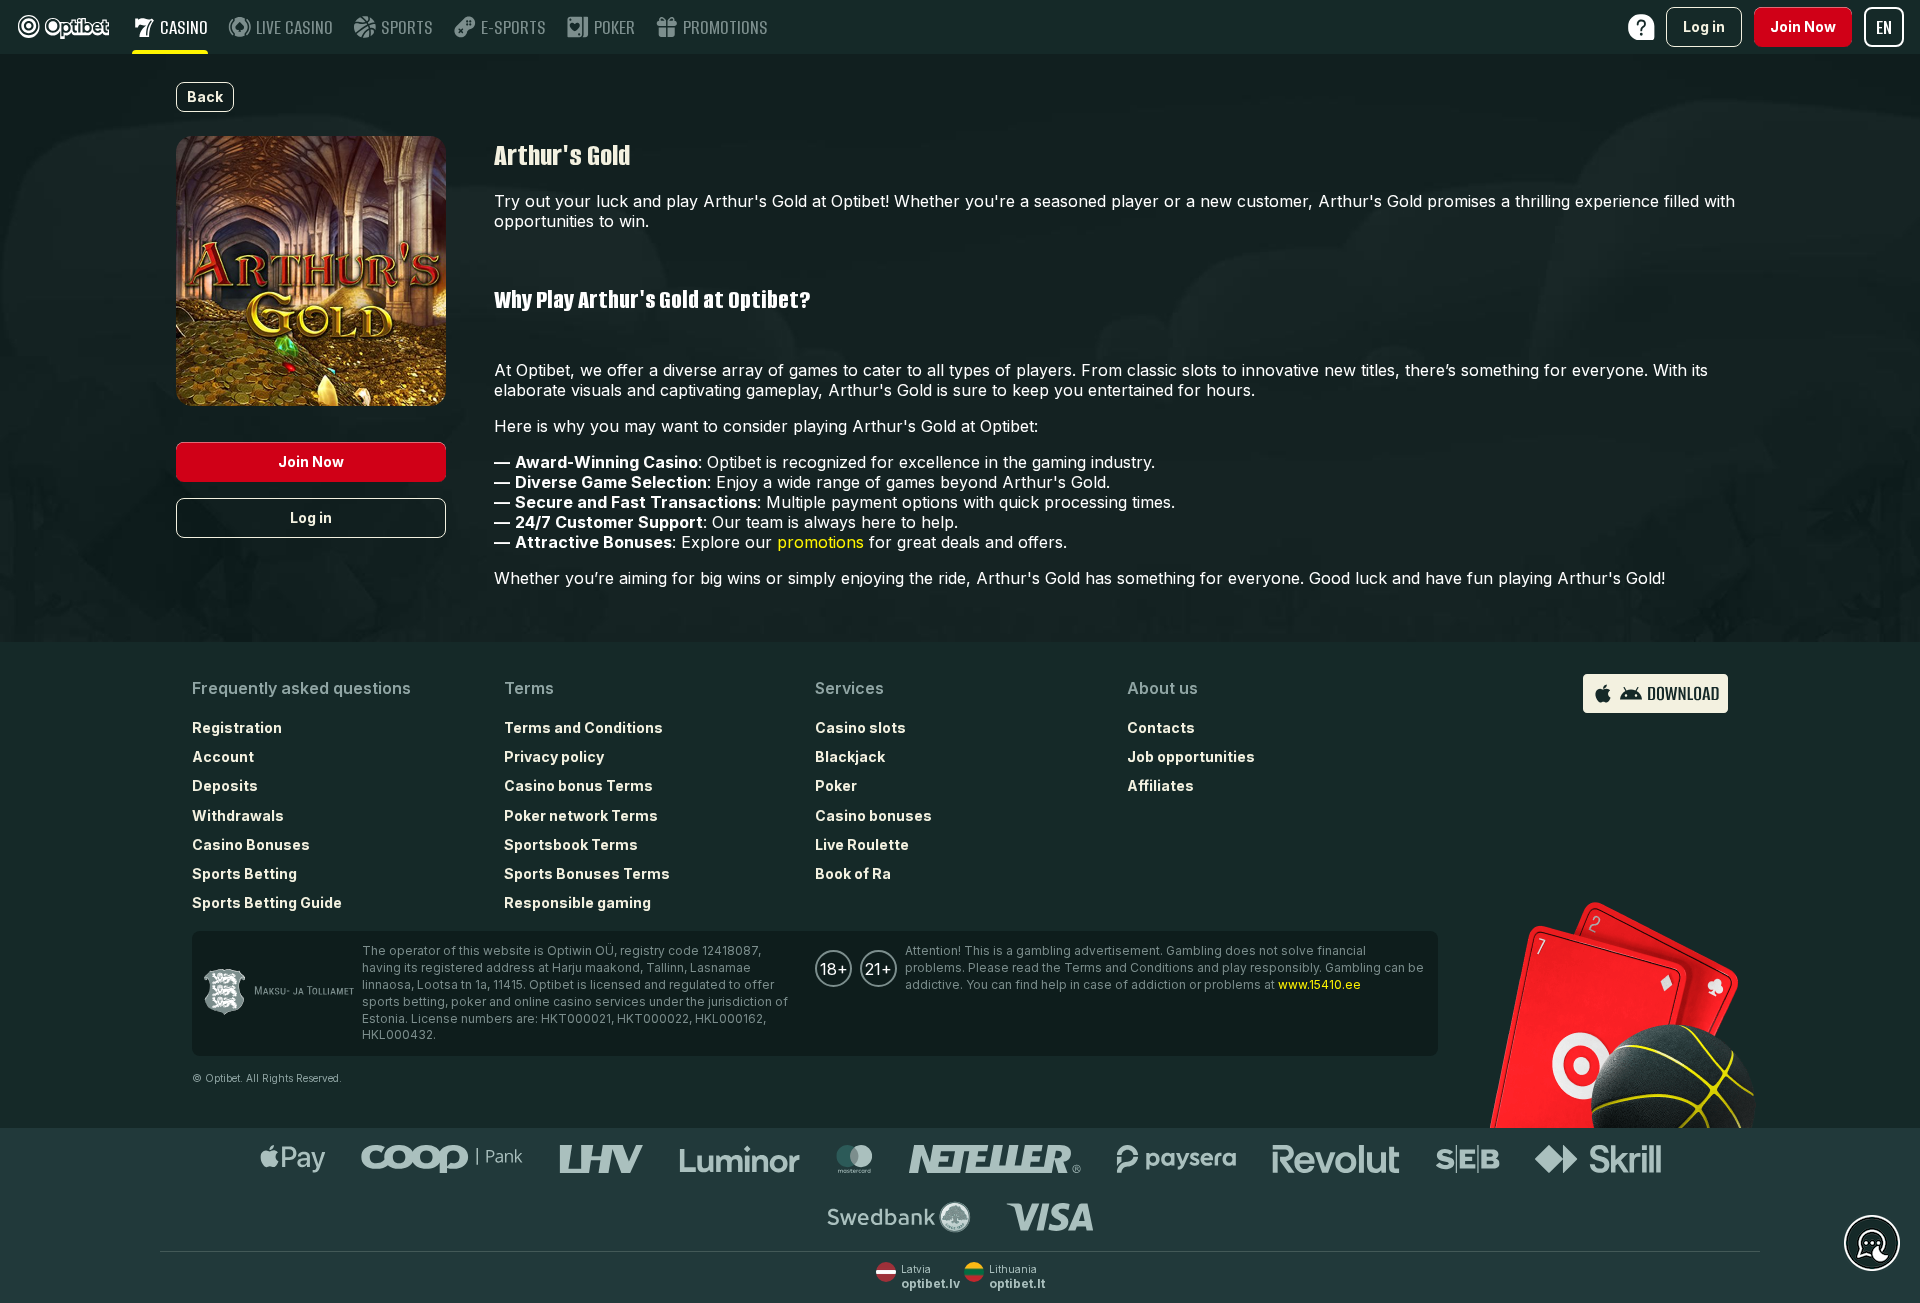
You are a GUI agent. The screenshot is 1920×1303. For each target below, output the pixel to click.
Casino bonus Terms (578, 785)
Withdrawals (238, 815)
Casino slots (860, 727)
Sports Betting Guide (267, 902)
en (1884, 27)
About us (1162, 688)
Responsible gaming (577, 902)
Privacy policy (554, 756)
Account (223, 756)
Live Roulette (862, 844)
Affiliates (1160, 785)
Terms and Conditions (583, 727)
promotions (820, 542)
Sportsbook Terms (571, 844)
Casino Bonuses (251, 844)
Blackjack (850, 756)
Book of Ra (853, 873)
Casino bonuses (873, 815)
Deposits (225, 785)
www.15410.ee (1319, 984)
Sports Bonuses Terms (587, 873)
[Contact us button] (1872, 1244)
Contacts (1161, 727)
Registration (237, 727)
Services (849, 688)
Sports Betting (244, 873)
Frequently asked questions (301, 688)
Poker (836, 785)
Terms (529, 688)
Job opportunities (1191, 756)
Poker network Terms (581, 815)
